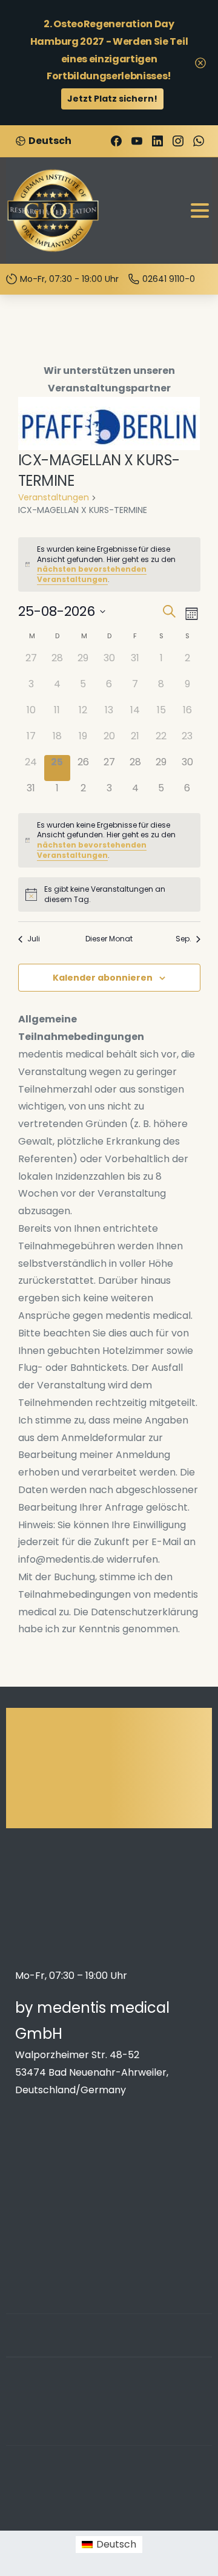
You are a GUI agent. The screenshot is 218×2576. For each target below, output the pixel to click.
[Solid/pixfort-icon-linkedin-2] (142, 2349)
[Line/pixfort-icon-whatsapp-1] (191, 2349)
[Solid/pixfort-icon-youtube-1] (167, 2349)
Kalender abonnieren (103, 978)
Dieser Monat (109, 939)
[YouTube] (137, 141)
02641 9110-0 (169, 279)
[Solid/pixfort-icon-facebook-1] (94, 2349)
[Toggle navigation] (200, 211)
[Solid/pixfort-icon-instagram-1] (118, 2349)
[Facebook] (116, 141)
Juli (34, 939)
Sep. (183, 939)
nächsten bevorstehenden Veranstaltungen (92, 574)
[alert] (109, 564)
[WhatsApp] (199, 141)
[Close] (200, 63)
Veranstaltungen (54, 498)
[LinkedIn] (157, 141)
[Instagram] (178, 141)
